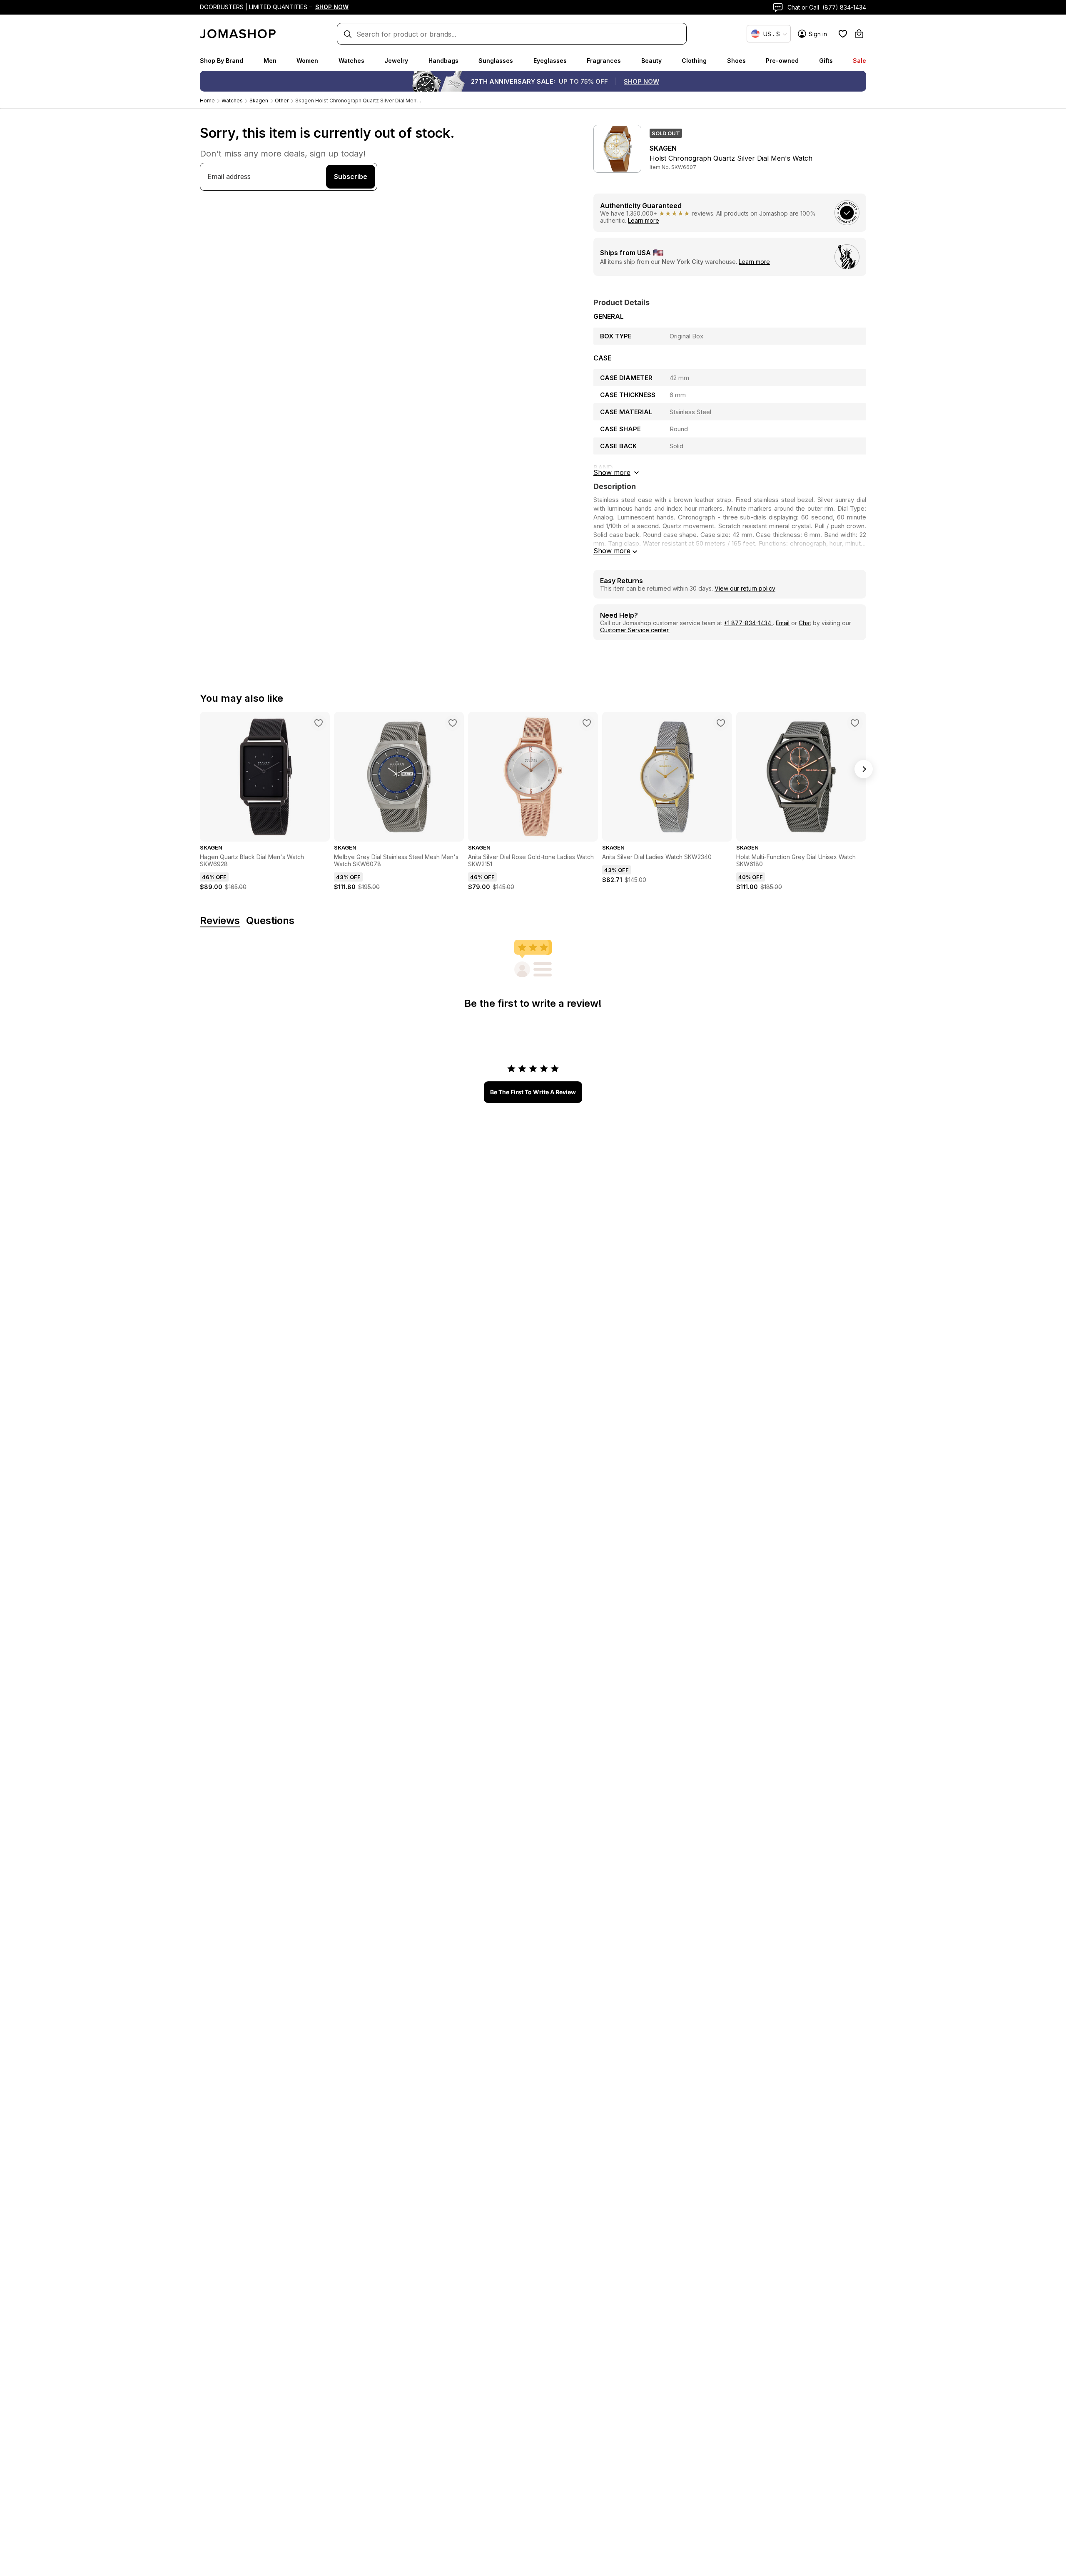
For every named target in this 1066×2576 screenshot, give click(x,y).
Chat (805, 623)
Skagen (259, 101)
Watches (351, 61)
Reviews (220, 921)
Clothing (694, 61)
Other (282, 101)
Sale (859, 61)
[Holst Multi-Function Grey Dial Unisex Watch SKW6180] (855, 723)
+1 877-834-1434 (748, 623)
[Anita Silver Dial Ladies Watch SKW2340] (721, 723)
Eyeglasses (550, 61)
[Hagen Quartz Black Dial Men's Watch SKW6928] (319, 723)
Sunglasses (496, 61)
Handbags (443, 61)
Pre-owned (782, 61)
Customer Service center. (635, 630)
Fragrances (604, 61)
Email (783, 623)
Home (207, 101)
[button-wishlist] (843, 34)
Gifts (826, 61)
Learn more (644, 220)
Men (270, 61)
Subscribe (351, 176)
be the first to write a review (533, 1092)
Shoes (736, 61)
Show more (612, 551)
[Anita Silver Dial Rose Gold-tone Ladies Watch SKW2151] (587, 723)
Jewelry (396, 61)
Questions (270, 921)
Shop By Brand (222, 61)
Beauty (651, 61)
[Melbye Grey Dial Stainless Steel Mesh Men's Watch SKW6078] (453, 723)
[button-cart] (859, 34)
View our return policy (745, 588)
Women (307, 61)
